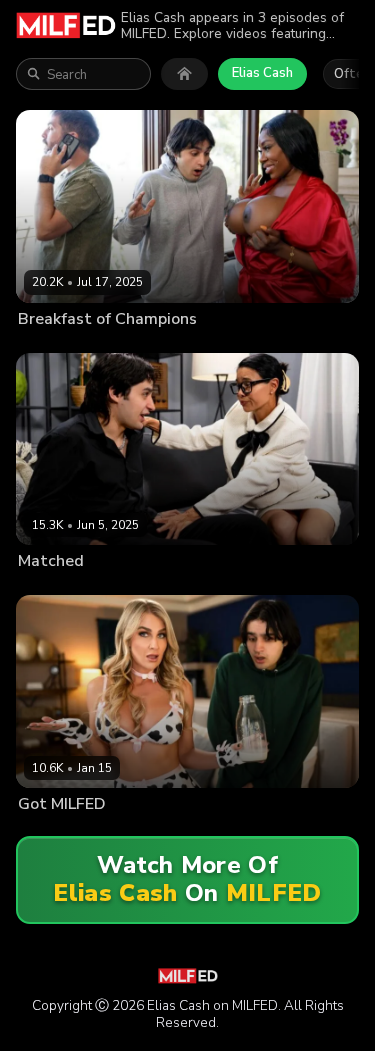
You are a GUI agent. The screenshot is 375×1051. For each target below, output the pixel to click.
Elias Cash (262, 73)
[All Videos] (184, 74)
